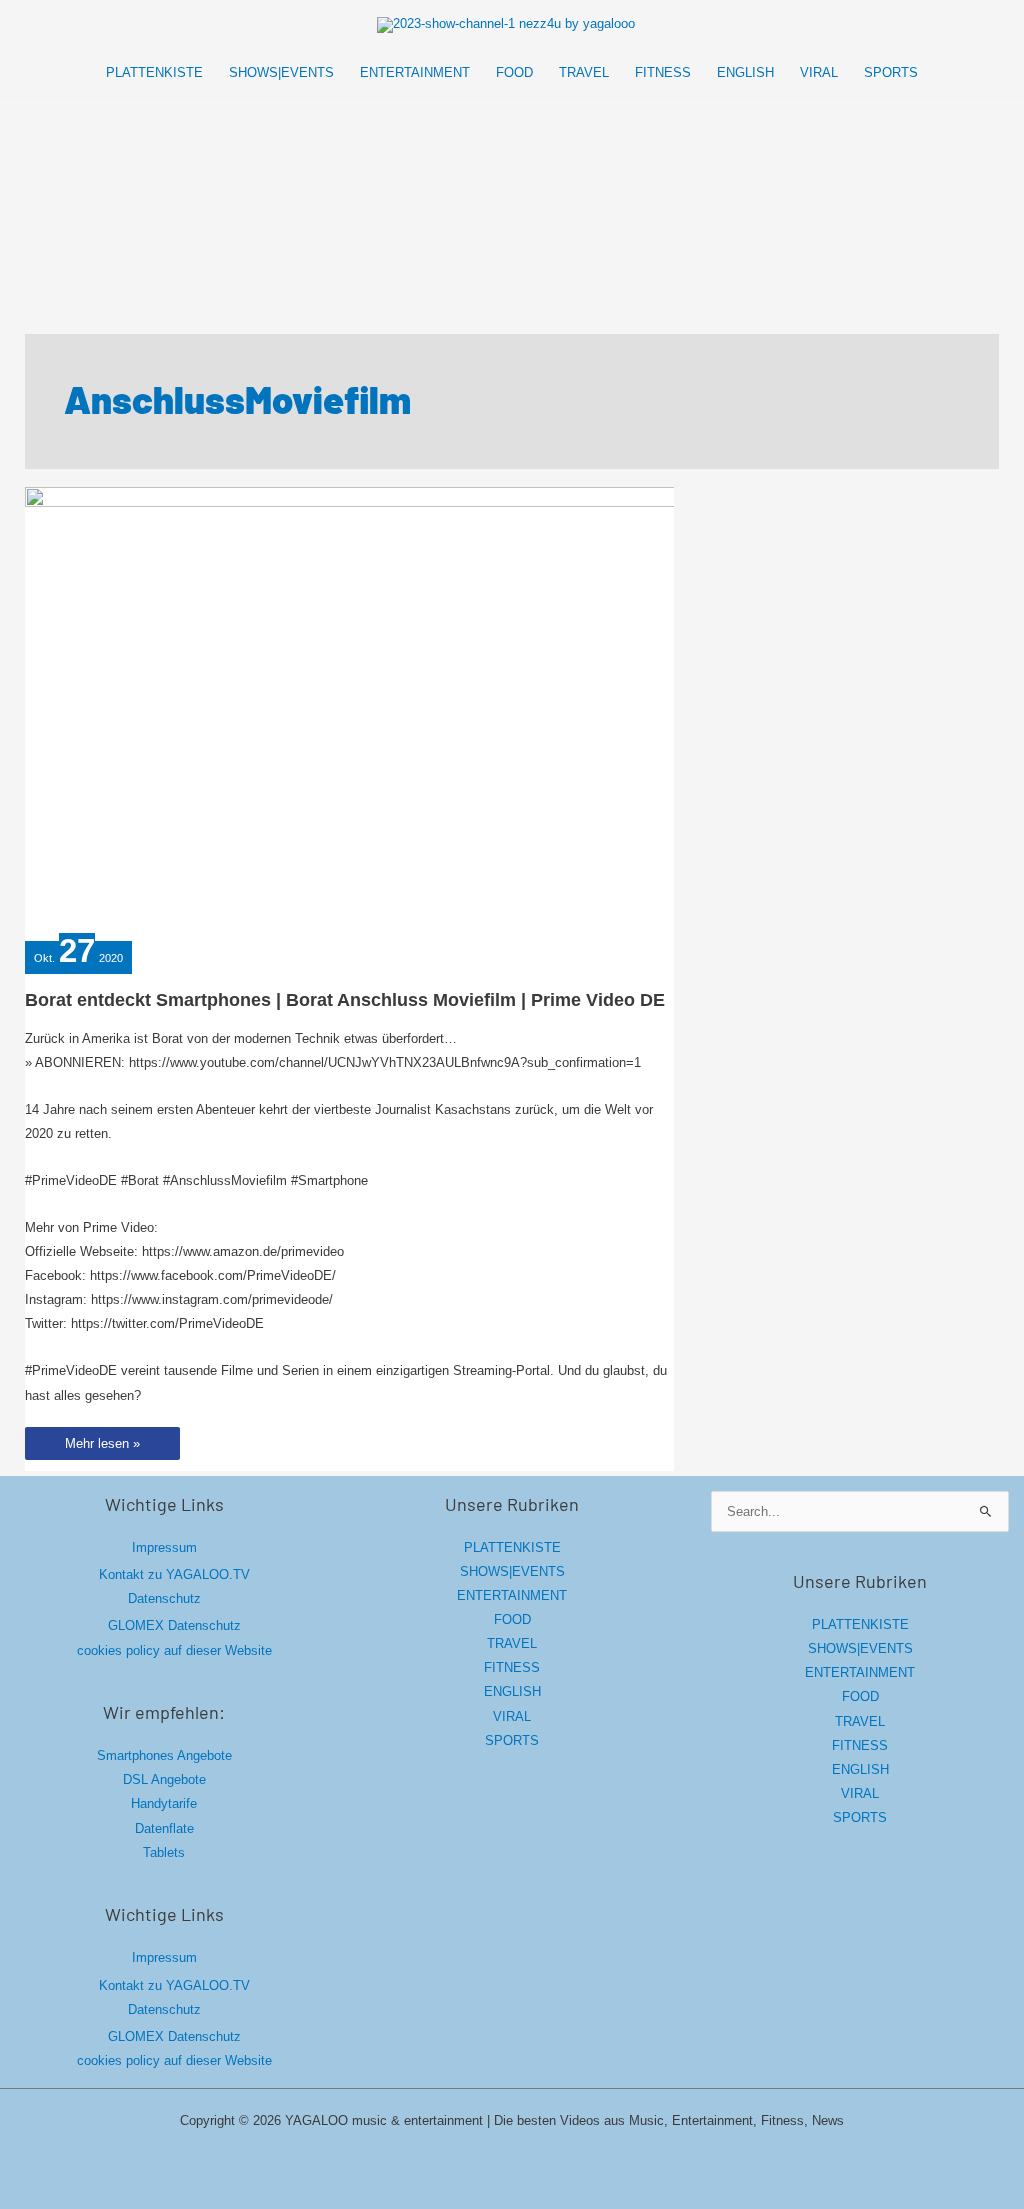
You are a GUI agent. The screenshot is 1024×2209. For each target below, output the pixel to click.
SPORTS (512, 1740)
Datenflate (164, 1828)
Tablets (164, 1852)
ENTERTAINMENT (512, 1595)
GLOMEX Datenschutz (174, 1625)
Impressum (164, 1547)
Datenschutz (164, 1598)
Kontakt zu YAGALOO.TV (174, 1574)
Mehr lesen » (102, 1447)
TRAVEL (512, 1643)
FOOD (512, 1619)
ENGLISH (512, 1691)
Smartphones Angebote (164, 1755)
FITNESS (512, 1667)
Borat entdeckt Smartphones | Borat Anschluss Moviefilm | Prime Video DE (345, 1000)
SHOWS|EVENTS (512, 1571)
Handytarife (164, 1803)
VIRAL (512, 1716)
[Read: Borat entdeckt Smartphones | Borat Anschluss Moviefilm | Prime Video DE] (425, 710)
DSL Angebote (164, 1779)
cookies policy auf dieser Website (174, 1650)
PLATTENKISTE (512, 1547)
